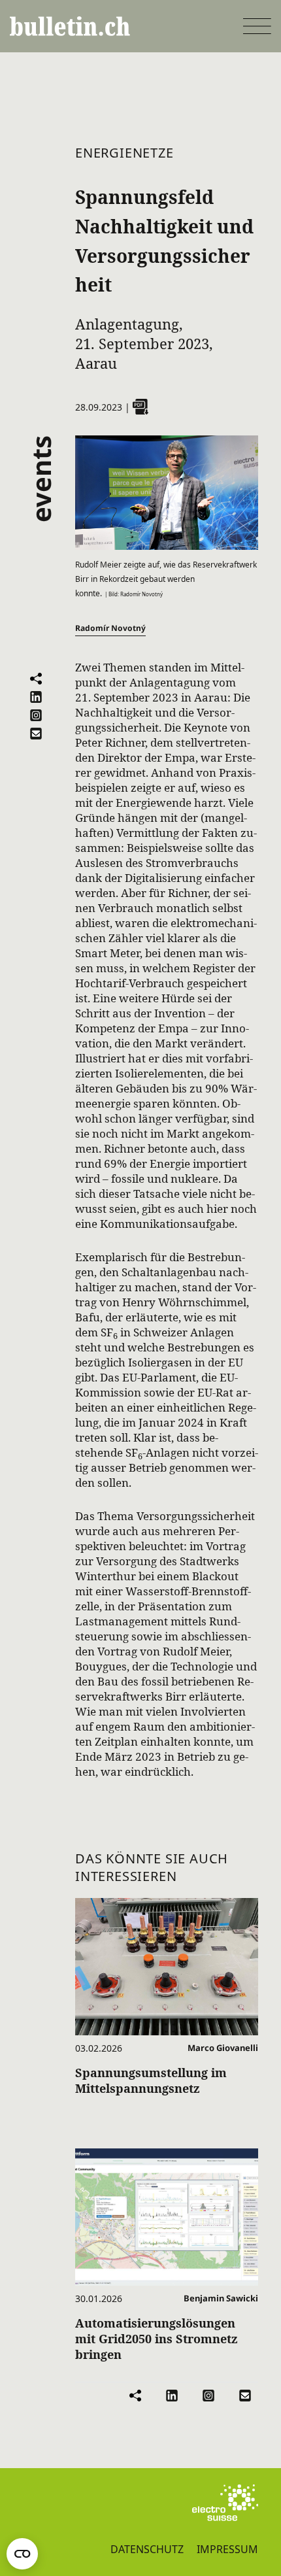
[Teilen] (36, 679)
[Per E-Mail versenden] (36, 734)
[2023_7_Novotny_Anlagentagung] (140, 407)
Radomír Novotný (110, 628)
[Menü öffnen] (257, 26)
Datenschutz (147, 2549)
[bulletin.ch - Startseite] (70, 26)
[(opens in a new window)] (225, 2503)
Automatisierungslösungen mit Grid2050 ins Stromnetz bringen (157, 2339)
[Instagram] (36, 715)
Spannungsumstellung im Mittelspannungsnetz (151, 2080)
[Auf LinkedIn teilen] (36, 697)
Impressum (227, 2549)
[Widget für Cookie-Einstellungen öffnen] (22, 2554)
